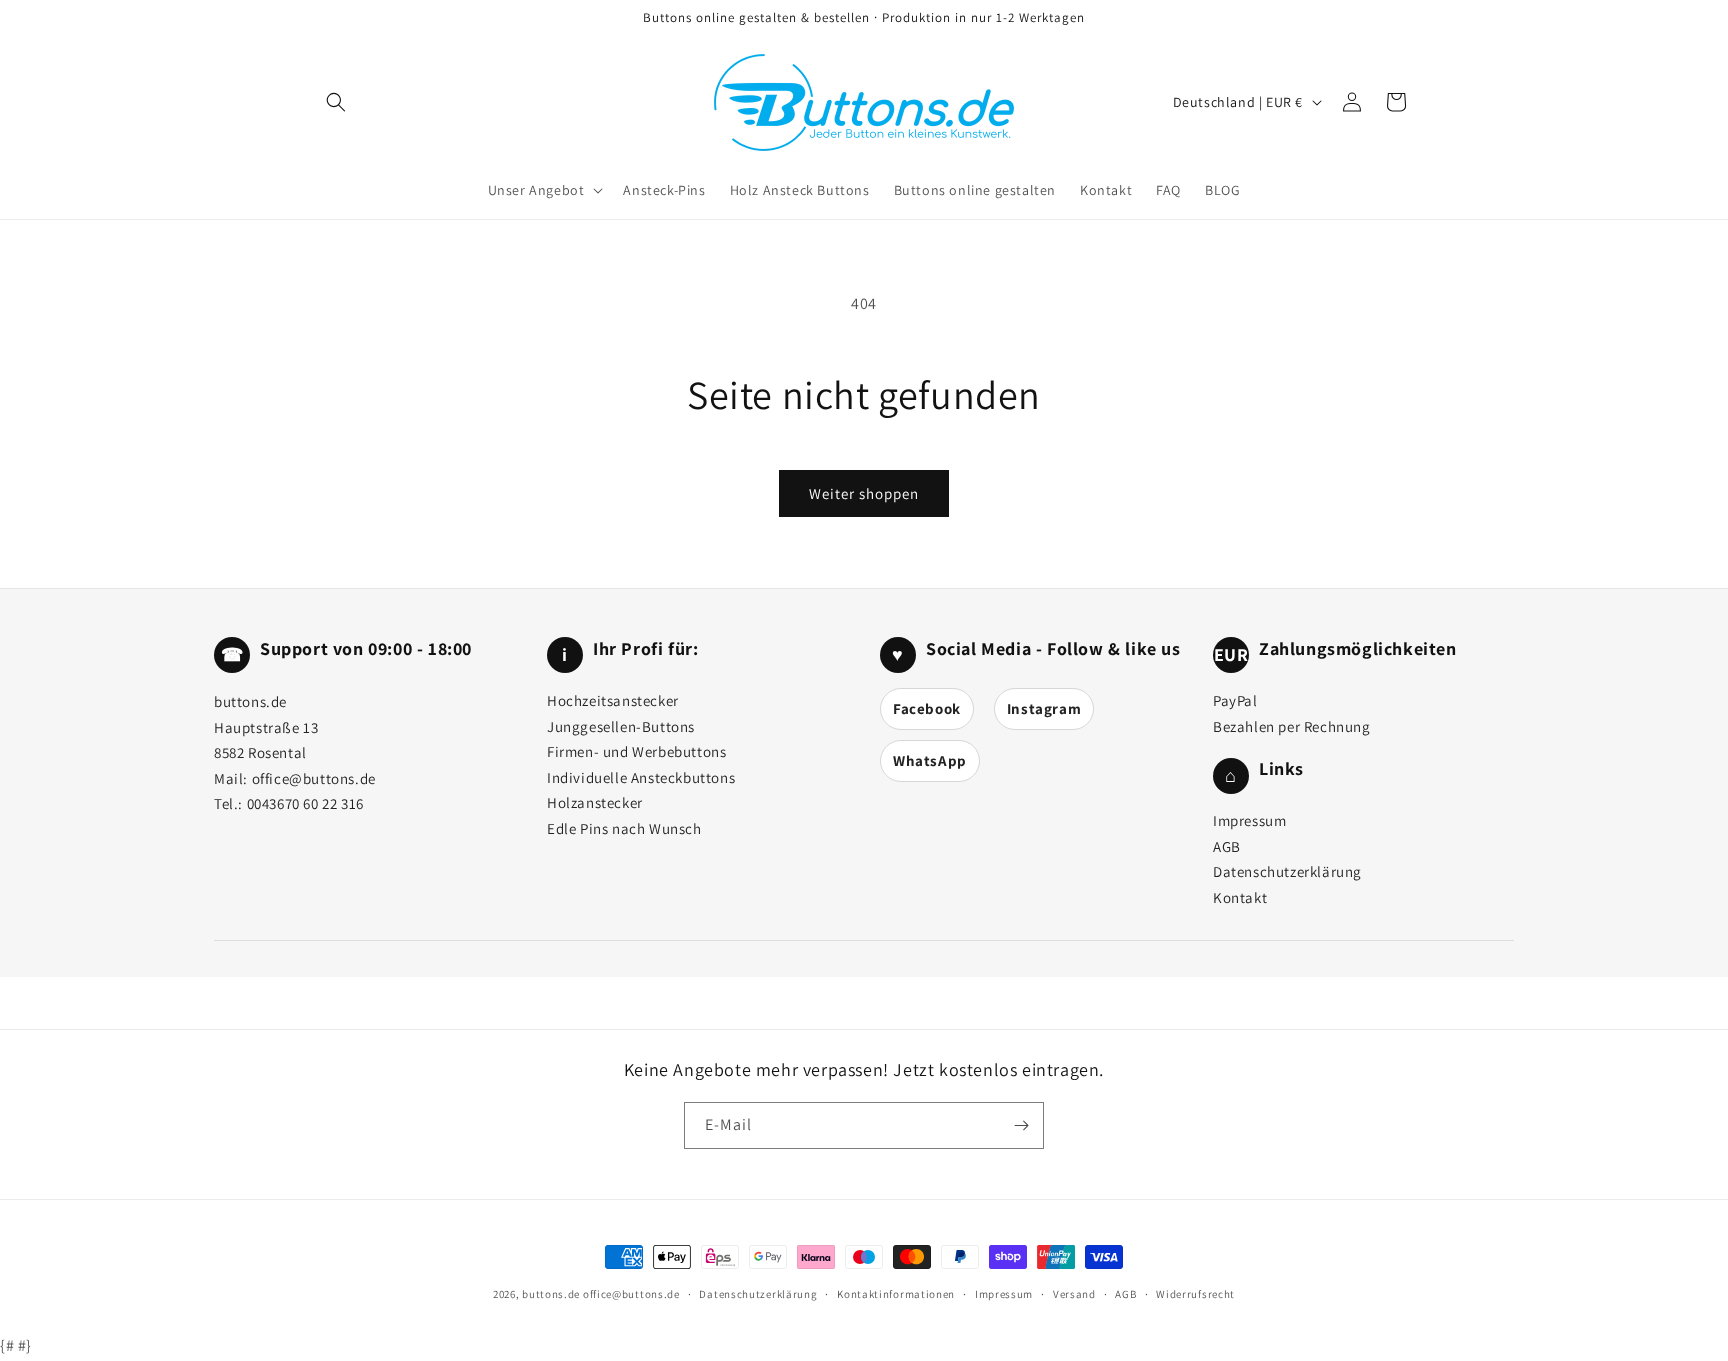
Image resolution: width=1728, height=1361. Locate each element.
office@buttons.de (314, 778)
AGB (1227, 846)
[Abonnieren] (1021, 1125)
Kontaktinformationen (896, 1294)
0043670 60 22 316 (305, 803)
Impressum (1249, 820)
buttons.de (551, 1294)
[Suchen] (336, 102)
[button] (544, 190)
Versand (1074, 1294)
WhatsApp (930, 760)
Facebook (927, 708)
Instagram (1044, 708)
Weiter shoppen (864, 493)
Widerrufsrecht (1195, 1294)
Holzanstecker (595, 802)
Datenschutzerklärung (1287, 871)
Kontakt (1240, 897)
